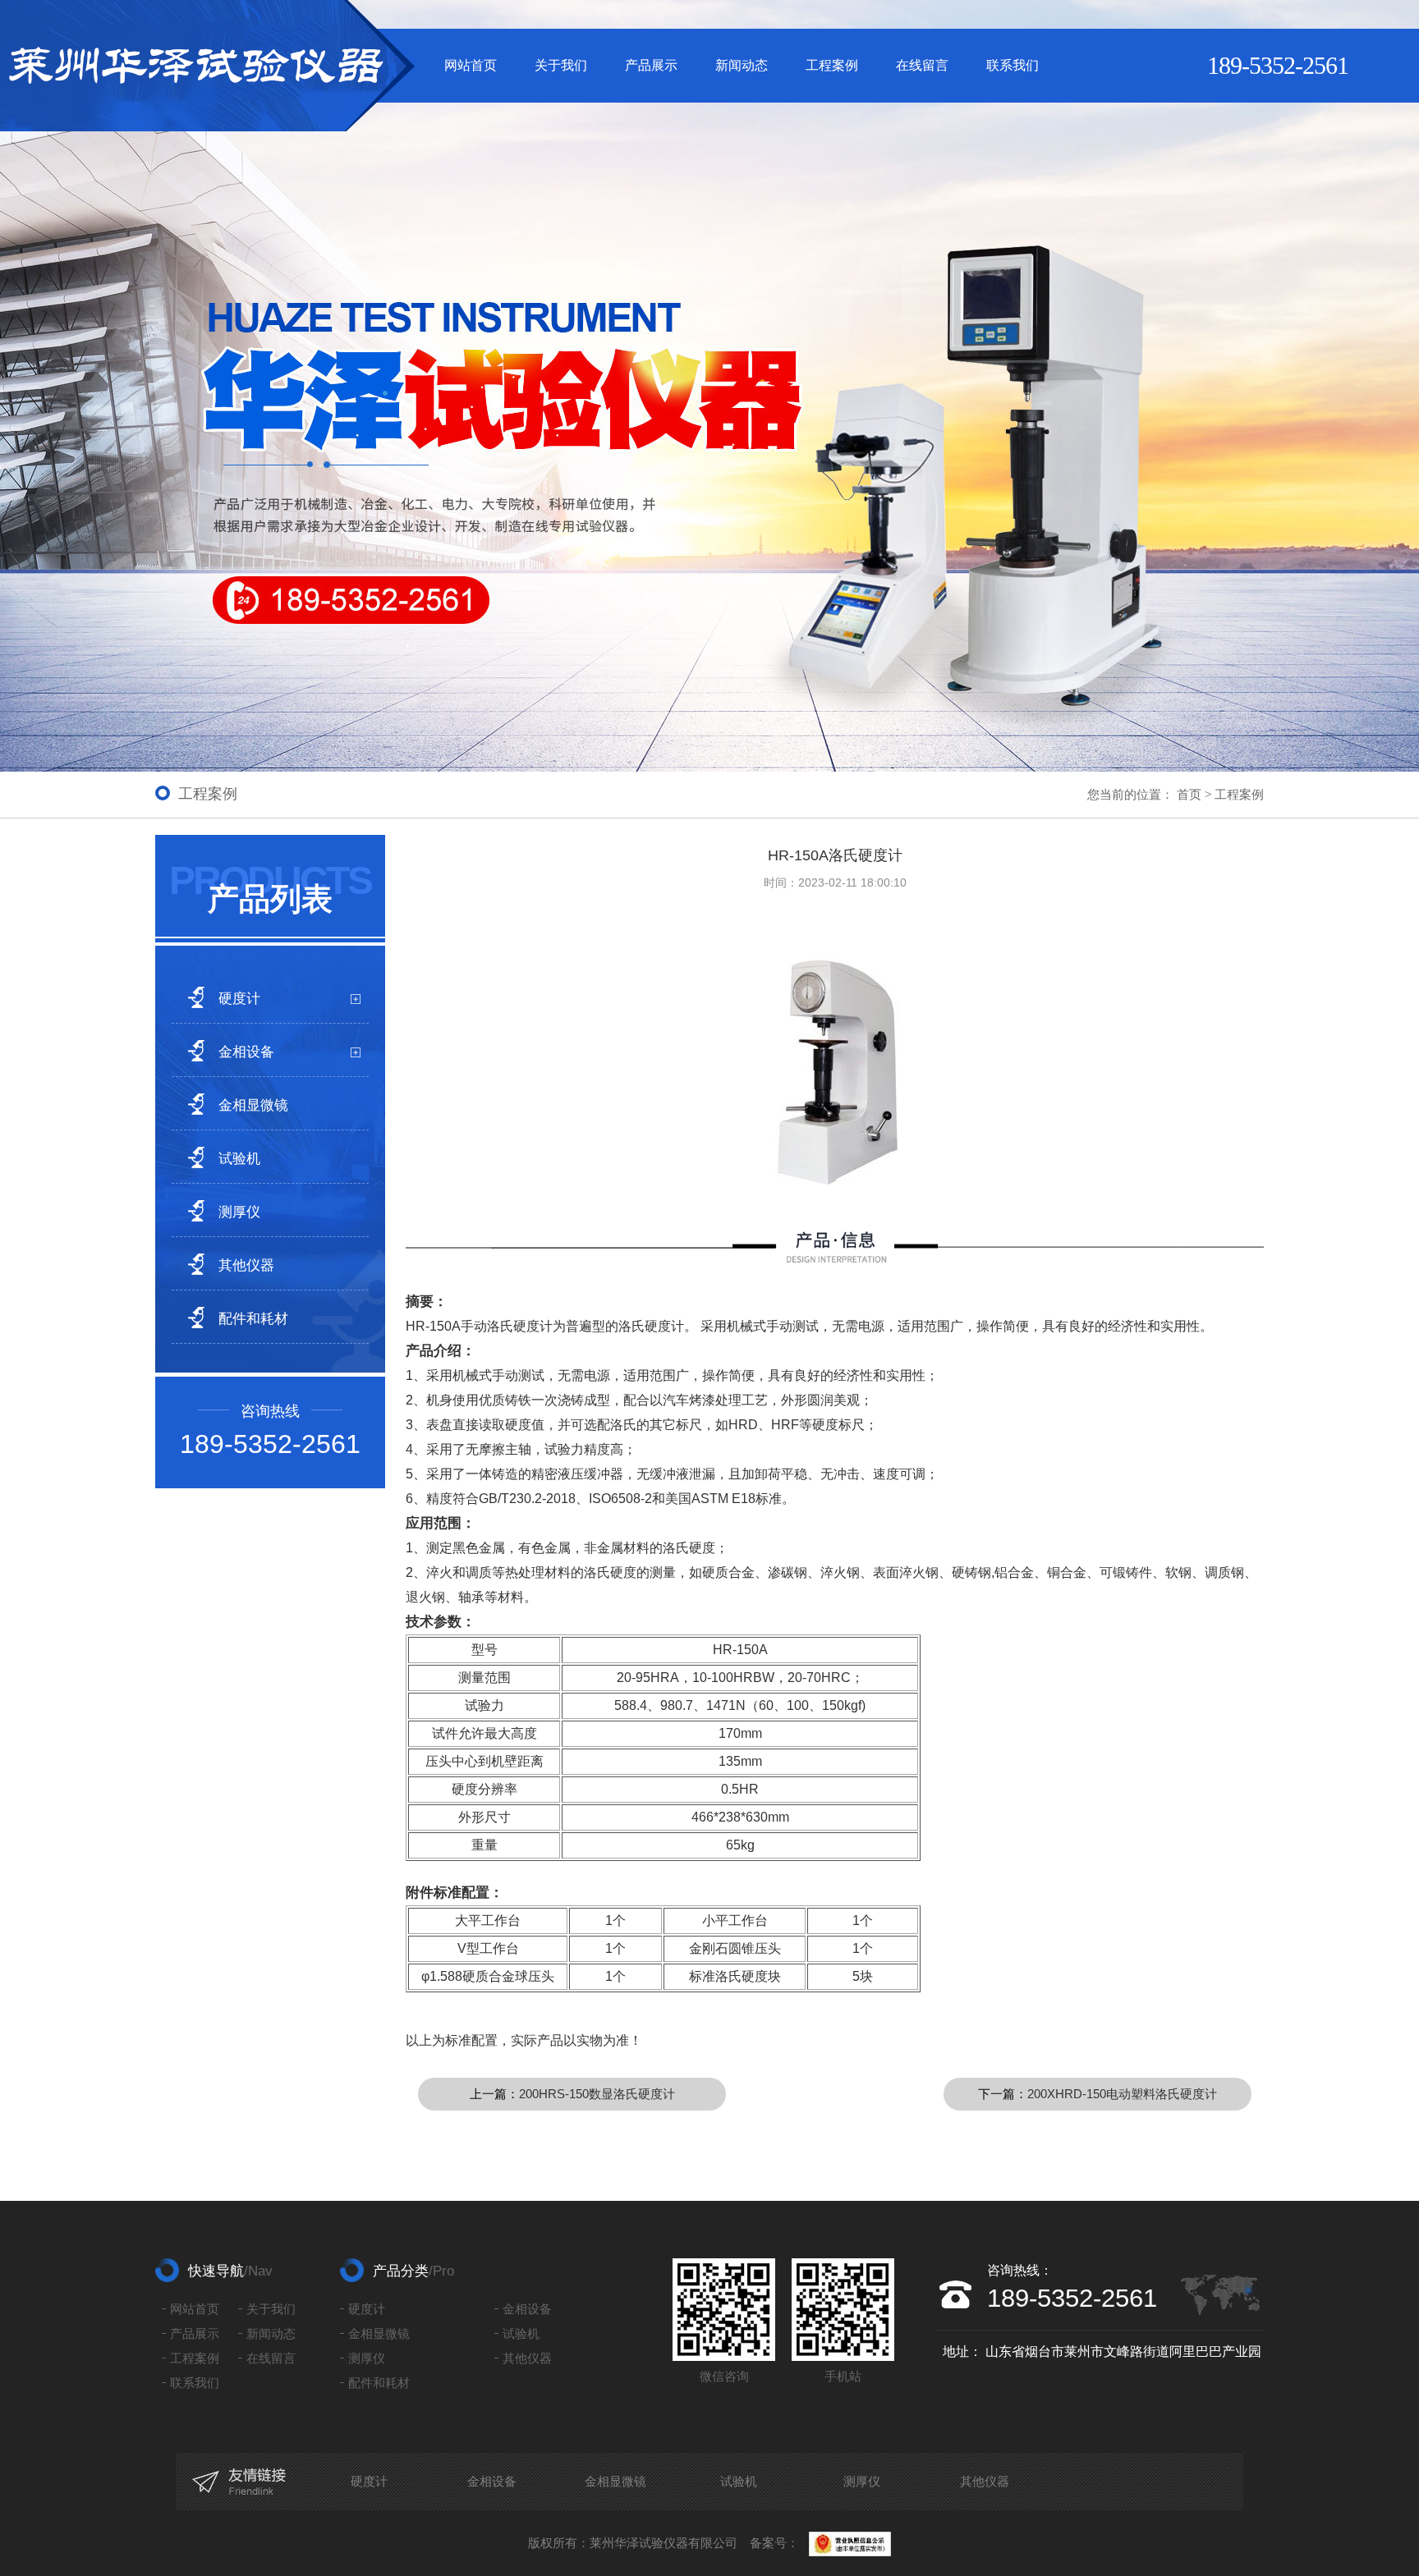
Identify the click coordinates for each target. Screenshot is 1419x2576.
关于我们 (561, 65)
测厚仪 (239, 1212)
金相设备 (246, 1052)
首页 (1189, 794)
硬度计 (239, 999)
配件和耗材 (253, 1319)
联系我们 (1013, 65)
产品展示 (651, 65)
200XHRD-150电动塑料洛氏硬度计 (1122, 2094)
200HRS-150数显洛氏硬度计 (597, 2094)
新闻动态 (742, 65)
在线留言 (922, 65)
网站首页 (471, 65)
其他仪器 (246, 1265)
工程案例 (832, 65)
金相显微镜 (253, 1105)
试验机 (239, 1159)
